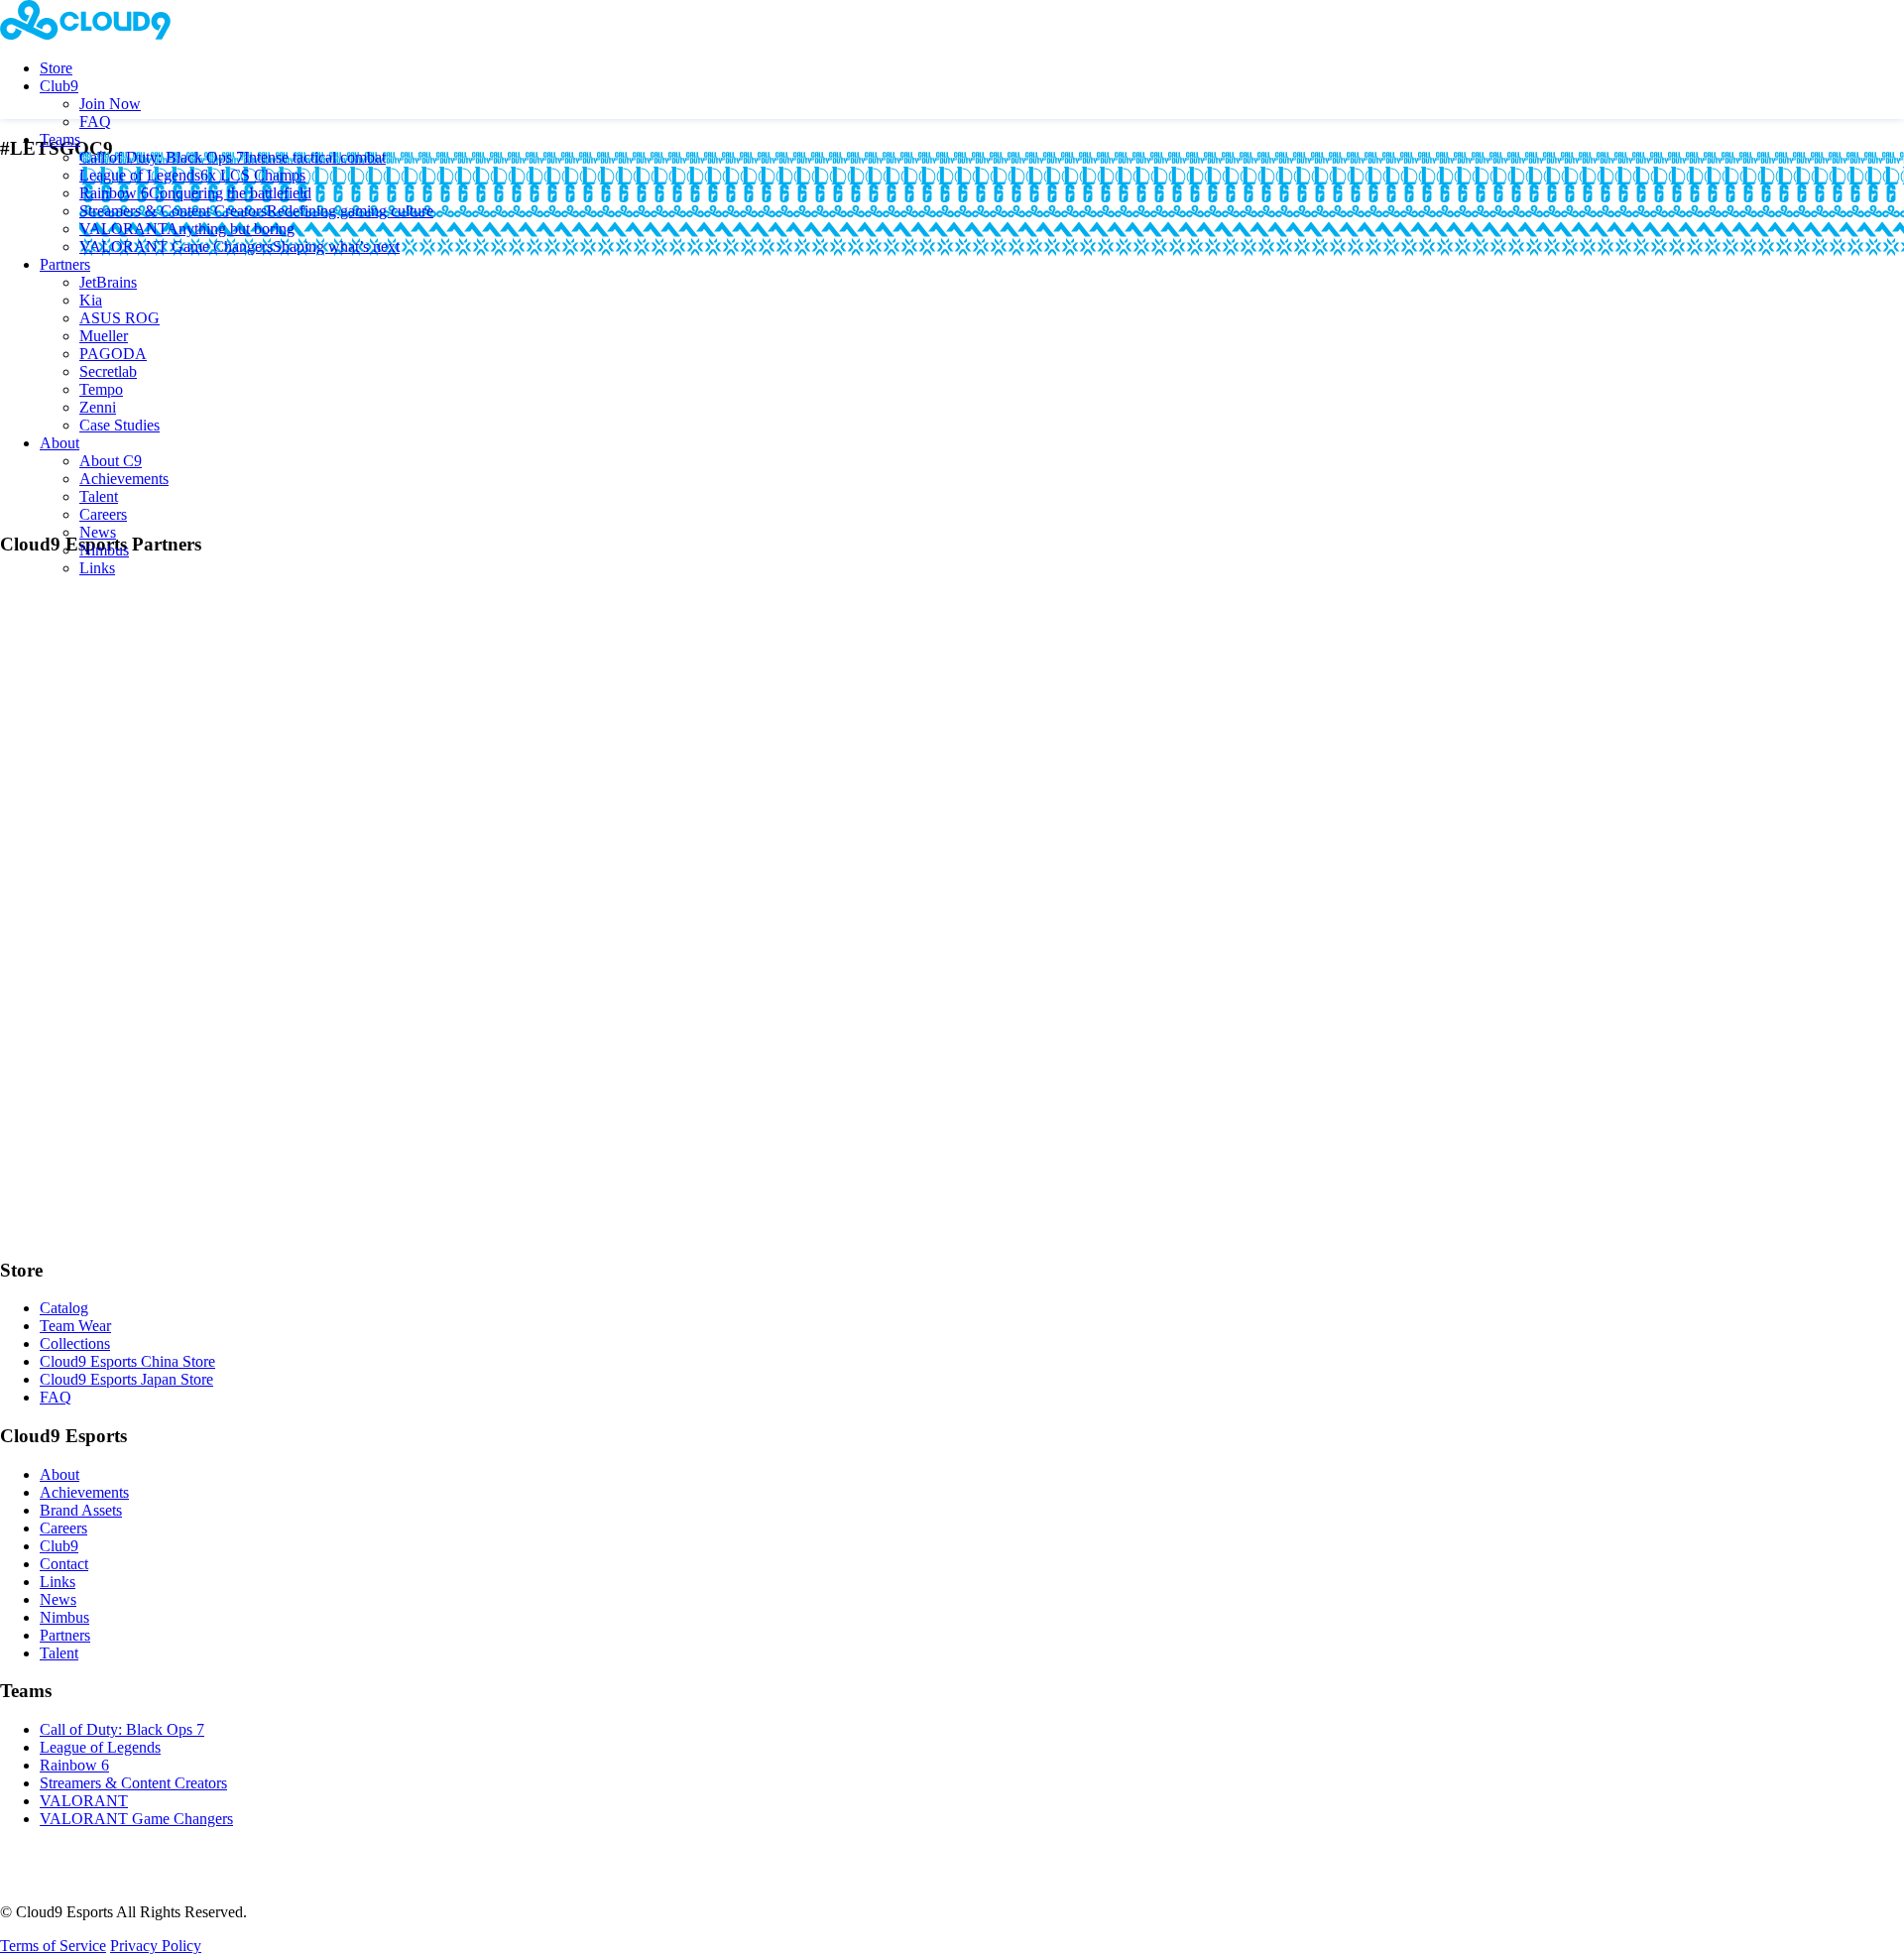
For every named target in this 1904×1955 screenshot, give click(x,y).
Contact (64, 1564)
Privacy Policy (156, 1946)
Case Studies (119, 425)
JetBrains (108, 282)
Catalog (64, 1308)
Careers (103, 514)
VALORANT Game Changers (239, 246)
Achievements (124, 479)
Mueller (104, 336)
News (98, 532)
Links (97, 568)
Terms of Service (53, 1946)
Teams (60, 139)
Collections (75, 1344)
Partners (65, 264)
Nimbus (104, 550)
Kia (91, 300)
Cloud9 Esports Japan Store (126, 1379)
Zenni (98, 407)
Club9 (59, 86)
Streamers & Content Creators (256, 211)
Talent (99, 496)
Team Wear (75, 1326)
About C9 (111, 461)
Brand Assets (81, 1510)
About (59, 443)
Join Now (110, 104)
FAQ (95, 122)
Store (56, 68)
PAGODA (113, 354)
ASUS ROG (119, 318)
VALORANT (187, 229)
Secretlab (108, 371)
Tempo (101, 389)
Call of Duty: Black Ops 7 (233, 157)
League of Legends (192, 175)
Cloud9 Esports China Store (127, 1361)
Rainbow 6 (195, 193)
